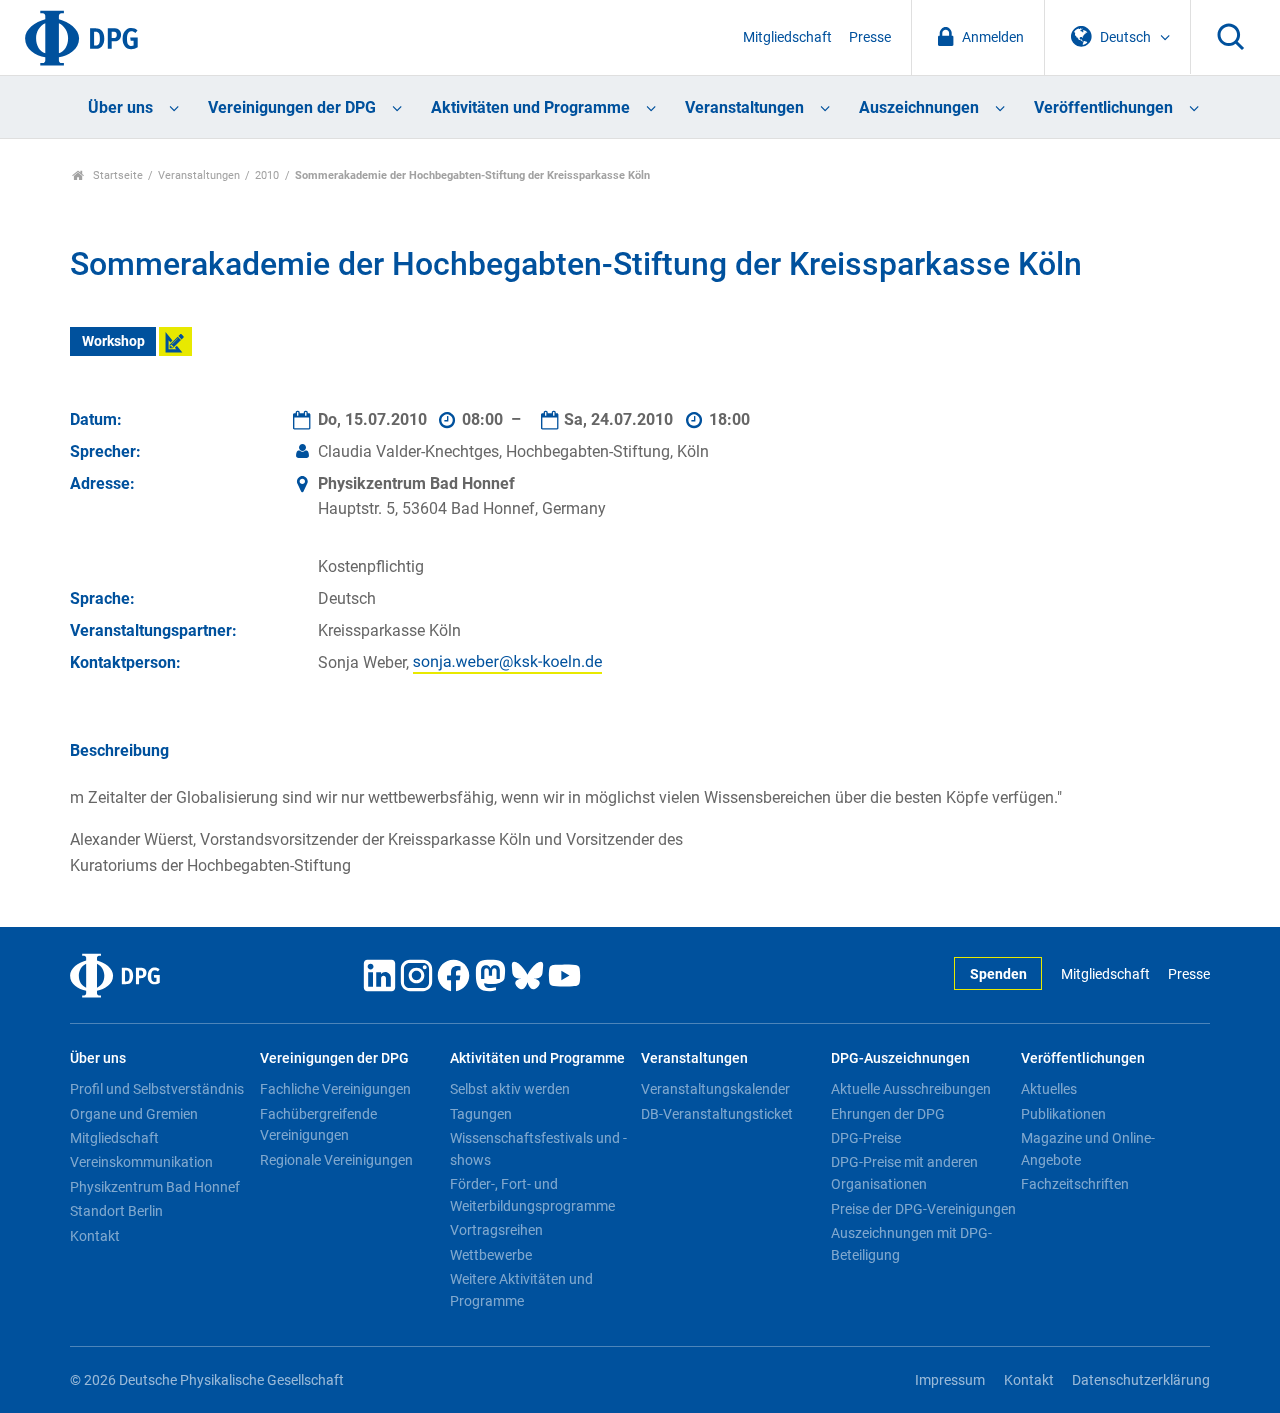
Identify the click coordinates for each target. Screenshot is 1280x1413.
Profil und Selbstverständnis (157, 1089)
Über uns (120, 107)
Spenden (998, 974)
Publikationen (1063, 1114)
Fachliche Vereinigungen (335, 1089)
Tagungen (481, 1114)
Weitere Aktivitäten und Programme (521, 1290)
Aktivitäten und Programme (530, 107)
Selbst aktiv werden (510, 1089)
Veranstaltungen (744, 107)
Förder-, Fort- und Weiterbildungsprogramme (532, 1195)
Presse (870, 37)
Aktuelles (1049, 1089)
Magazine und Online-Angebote (1088, 1149)
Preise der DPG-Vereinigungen (923, 1209)
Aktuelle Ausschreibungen (911, 1089)
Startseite (116, 175)
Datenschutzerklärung (1141, 1380)
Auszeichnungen (919, 107)
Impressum (950, 1380)
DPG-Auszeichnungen (900, 1058)
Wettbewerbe (491, 1255)
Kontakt (95, 1236)
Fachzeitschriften (1075, 1184)
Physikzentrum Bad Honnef (155, 1187)
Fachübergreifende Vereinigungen (318, 1125)
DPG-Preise (866, 1138)
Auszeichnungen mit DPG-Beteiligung (911, 1244)
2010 (267, 175)
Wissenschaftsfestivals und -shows (538, 1149)
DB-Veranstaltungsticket (717, 1114)
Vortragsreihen (496, 1230)
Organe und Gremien (134, 1114)
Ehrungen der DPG (888, 1114)
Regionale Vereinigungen (336, 1160)
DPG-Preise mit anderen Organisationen (904, 1173)
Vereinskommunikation (141, 1162)
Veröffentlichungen (1103, 107)
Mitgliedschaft (787, 37)
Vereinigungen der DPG (292, 107)
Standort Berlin (116, 1211)
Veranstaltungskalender (715, 1089)
